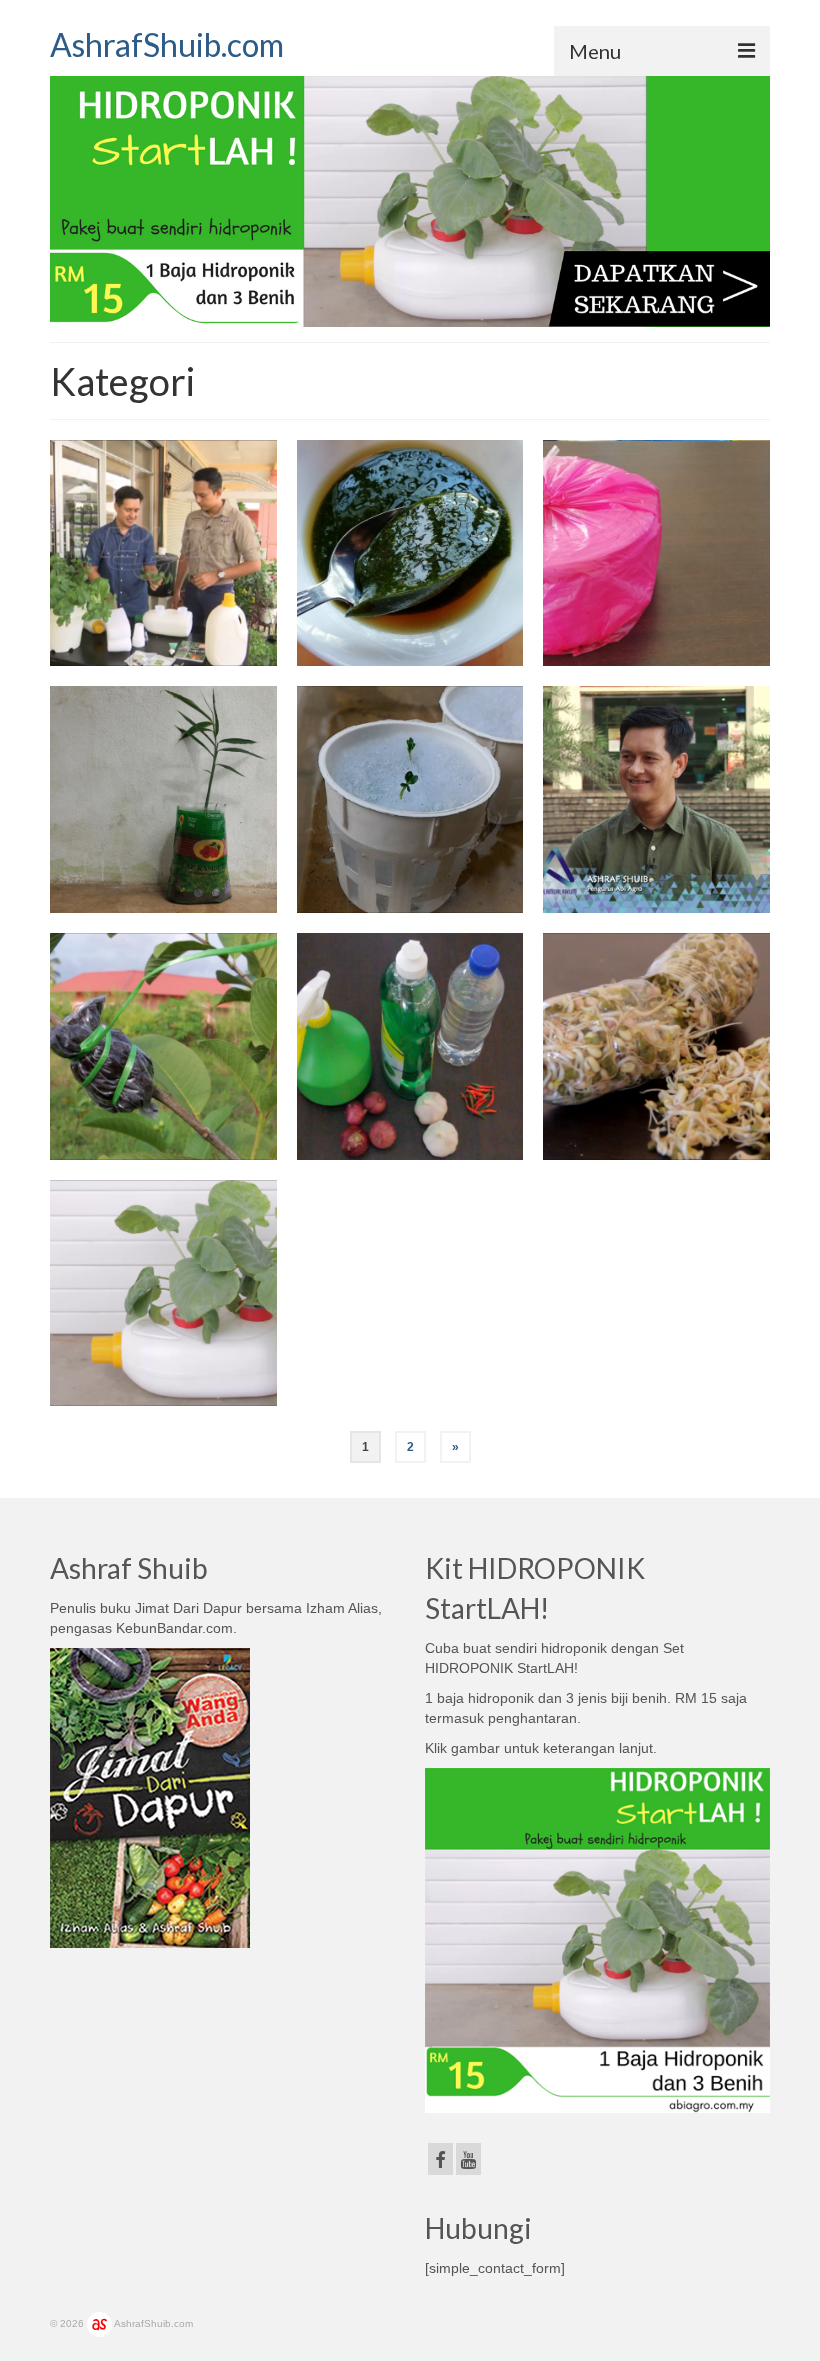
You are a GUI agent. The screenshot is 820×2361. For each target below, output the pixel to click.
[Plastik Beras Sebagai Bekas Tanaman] (163, 799)
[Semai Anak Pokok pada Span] (410, 799)
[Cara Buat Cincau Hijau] (410, 553)
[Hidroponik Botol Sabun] (163, 1293)
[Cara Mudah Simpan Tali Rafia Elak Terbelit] (656, 553)
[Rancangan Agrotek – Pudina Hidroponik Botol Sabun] (163, 553)
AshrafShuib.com (167, 44)
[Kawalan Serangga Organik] (410, 1046)
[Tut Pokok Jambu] (163, 1046)
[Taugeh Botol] (656, 1046)
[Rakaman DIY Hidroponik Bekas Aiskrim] (656, 799)
